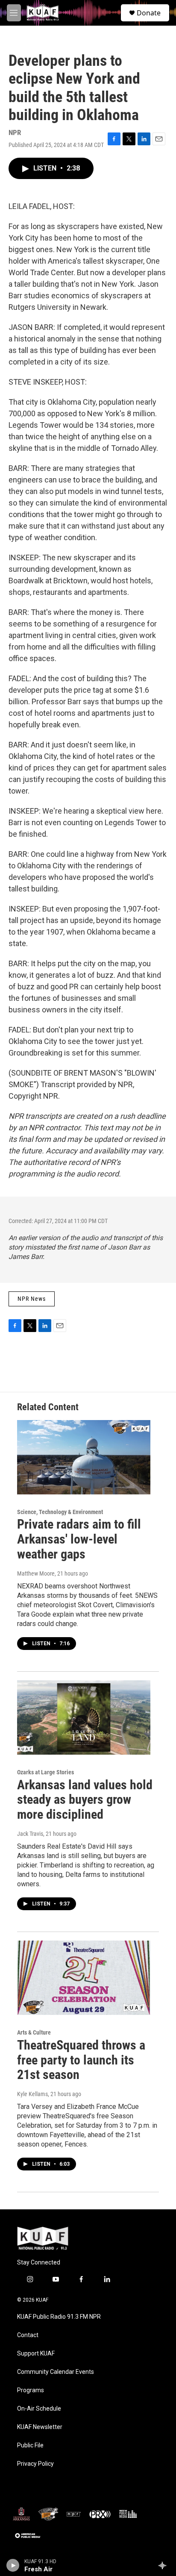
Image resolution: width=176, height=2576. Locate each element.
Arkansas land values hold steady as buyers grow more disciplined (85, 1800)
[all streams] (165, 2565)
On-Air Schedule (39, 2409)
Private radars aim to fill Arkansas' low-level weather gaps (79, 1539)
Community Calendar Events (56, 2372)
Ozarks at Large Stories (45, 1772)
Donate (149, 13)
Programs (31, 2390)
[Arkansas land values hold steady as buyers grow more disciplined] (84, 1717)
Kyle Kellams (32, 2094)
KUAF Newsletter (40, 2427)
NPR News (32, 1299)
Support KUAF (36, 2354)
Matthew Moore (36, 1573)
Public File (30, 2445)
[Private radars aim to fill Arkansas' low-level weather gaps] (84, 1457)
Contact (28, 2335)
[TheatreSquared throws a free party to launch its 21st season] (84, 1978)
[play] (13, 2565)
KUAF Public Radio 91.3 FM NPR (59, 2317)
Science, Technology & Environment (60, 1512)
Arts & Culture (34, 2032)
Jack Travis (30, 1834)
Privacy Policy (35, 2464)
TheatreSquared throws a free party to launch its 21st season (81, 2060)
